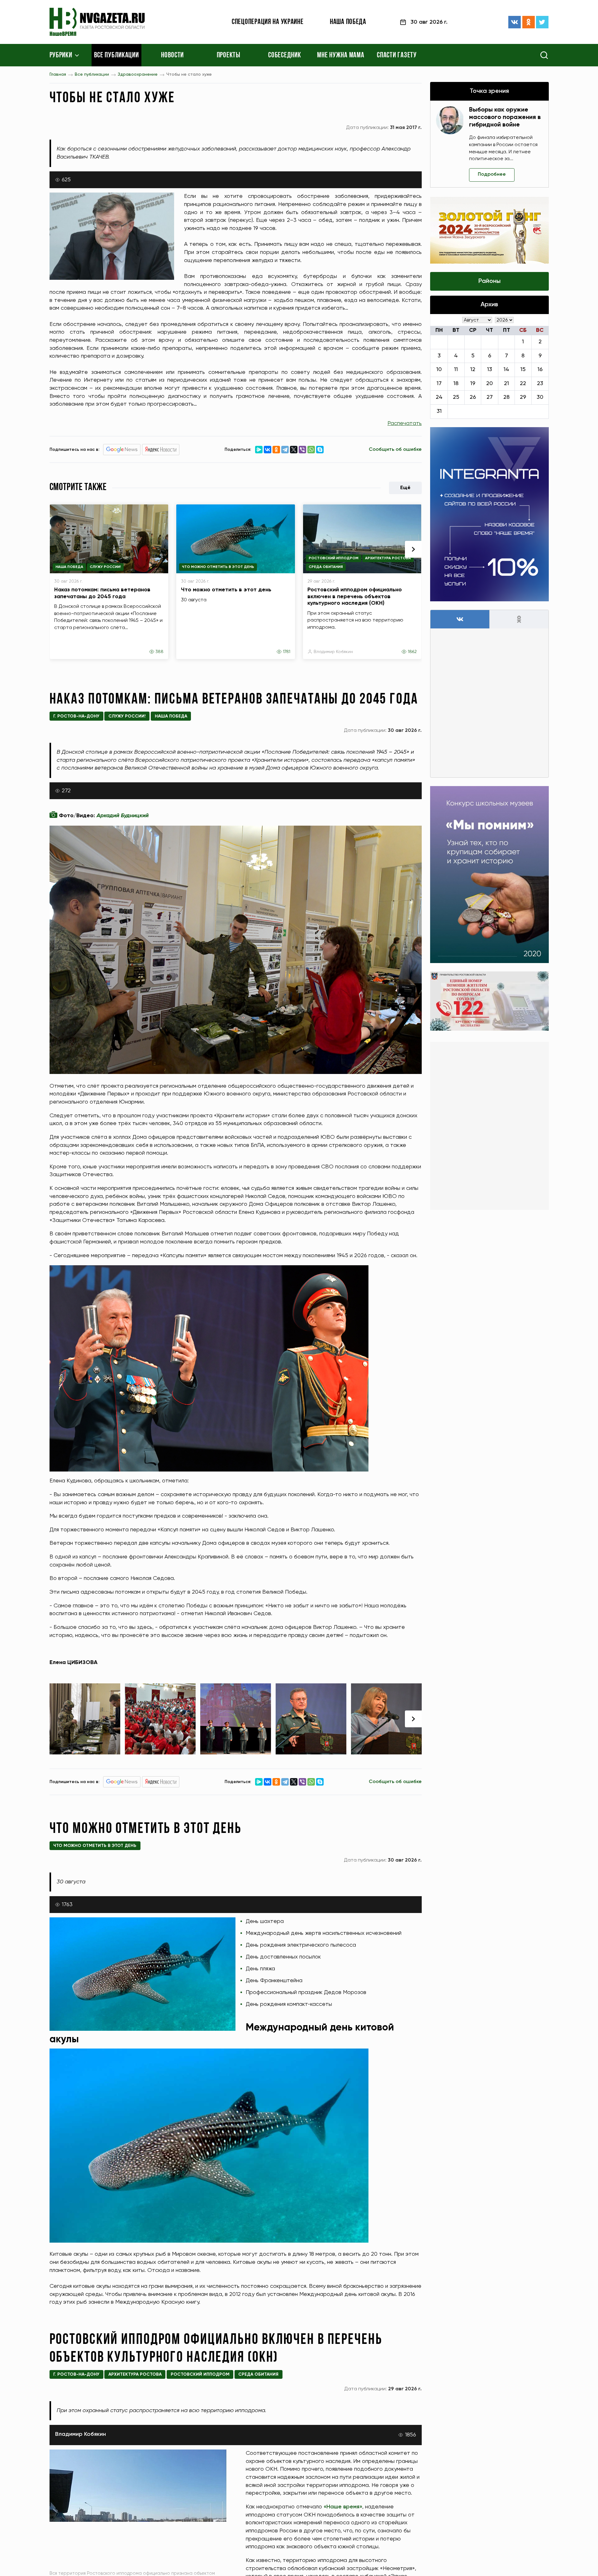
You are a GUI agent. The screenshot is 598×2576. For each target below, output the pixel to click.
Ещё (405, 488)
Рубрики (61, 55)
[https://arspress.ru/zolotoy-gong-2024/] (489, 230)
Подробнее (492, 174)
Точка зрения (489, 91)
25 (456, 397)
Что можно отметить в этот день (218, 567)
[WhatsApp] (311, 450)
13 (490, 370)
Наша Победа (69, 567)
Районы (489, 281)
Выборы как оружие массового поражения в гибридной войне (505, 117)
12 (473, 370)
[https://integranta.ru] (489, 514)
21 (506, 384)
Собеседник (285, 55)
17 (439, 384)
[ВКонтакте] (515, 22)
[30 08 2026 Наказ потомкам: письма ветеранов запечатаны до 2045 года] (85, 1719)
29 (523, 397)
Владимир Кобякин (333, 652)
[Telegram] (285, 450)
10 (439, 370)
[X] (294, 450)
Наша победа (348, 22)
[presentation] (413, 549)
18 (456, 384)
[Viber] (302, 450)
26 (473, 397)
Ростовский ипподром (334, 558)
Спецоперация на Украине (268, 22)
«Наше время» (343, 2507)
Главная (58, 74)
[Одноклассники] (529, 22)
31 (439, 411)
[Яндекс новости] (161, 450)
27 (490, 397)
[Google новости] (122, 450)
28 (506, 397)
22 (523, 384)
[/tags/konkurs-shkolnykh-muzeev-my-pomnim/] (489, 875)
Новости (172, 55)
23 (540, 384)
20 (489, 384)
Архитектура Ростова (388, 558)
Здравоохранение (138, 74)
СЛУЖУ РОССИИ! (105, 567)
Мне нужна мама (341, 55)
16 (540, 370)
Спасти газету (397, 55)
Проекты (229, 55)
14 (506, 370)
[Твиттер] (542, 22)
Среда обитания (326, 567)
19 (473, 384)
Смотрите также (78, 488)
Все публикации (116, 55)
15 (523, 370)
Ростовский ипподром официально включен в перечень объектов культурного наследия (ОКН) (355, 596)
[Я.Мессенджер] (259, 450)
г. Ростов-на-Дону (76, 716)
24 (439, 397)
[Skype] (320, 450)
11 (456, 370)
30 (540, 397)
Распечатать (405, 423)
